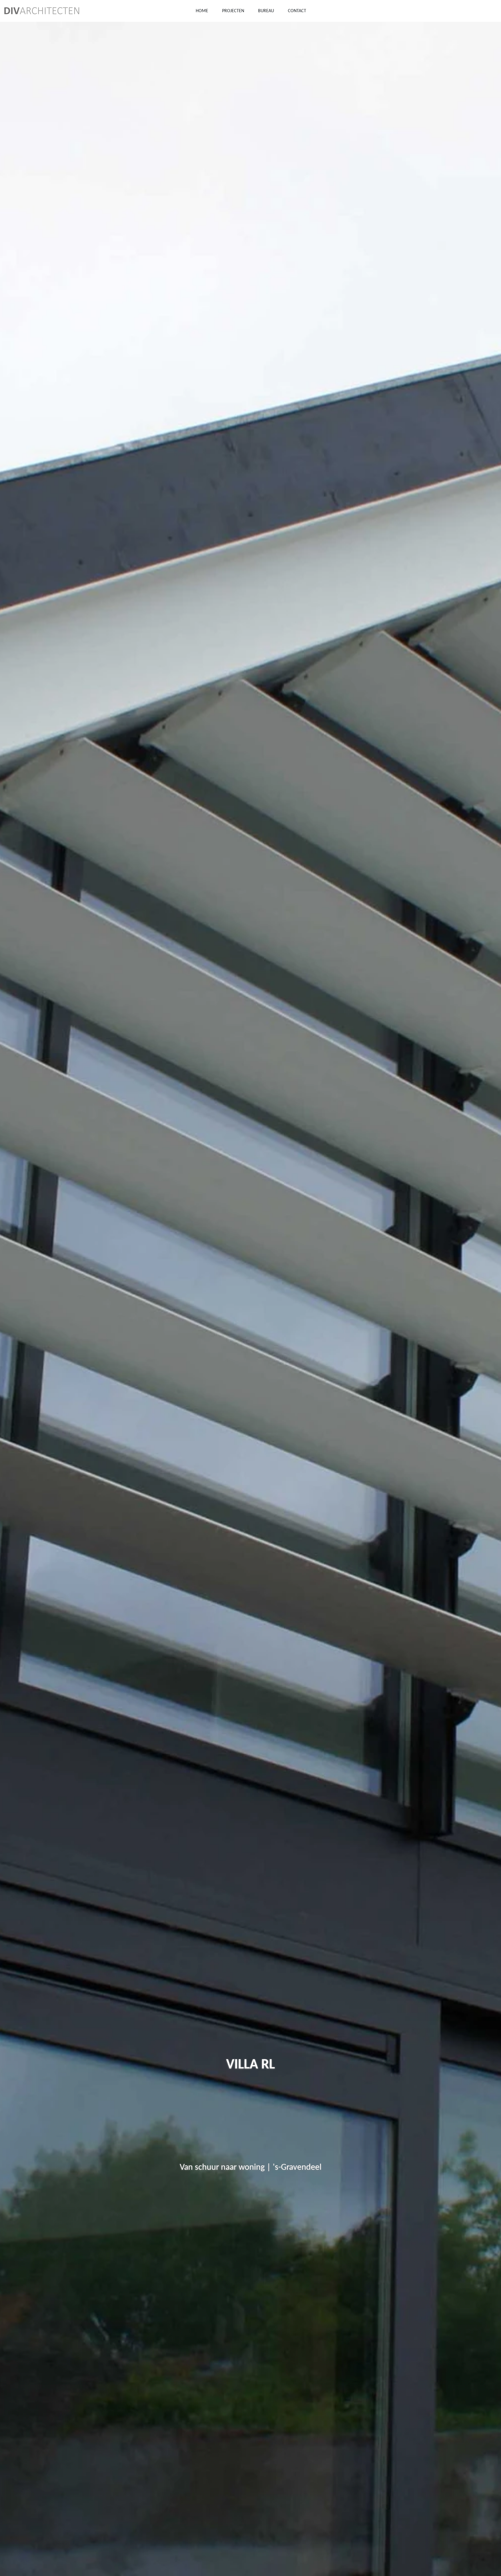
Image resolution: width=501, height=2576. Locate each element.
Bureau (266, 11)
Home (202, 11)
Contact (297, 11)
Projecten (233, 11)
